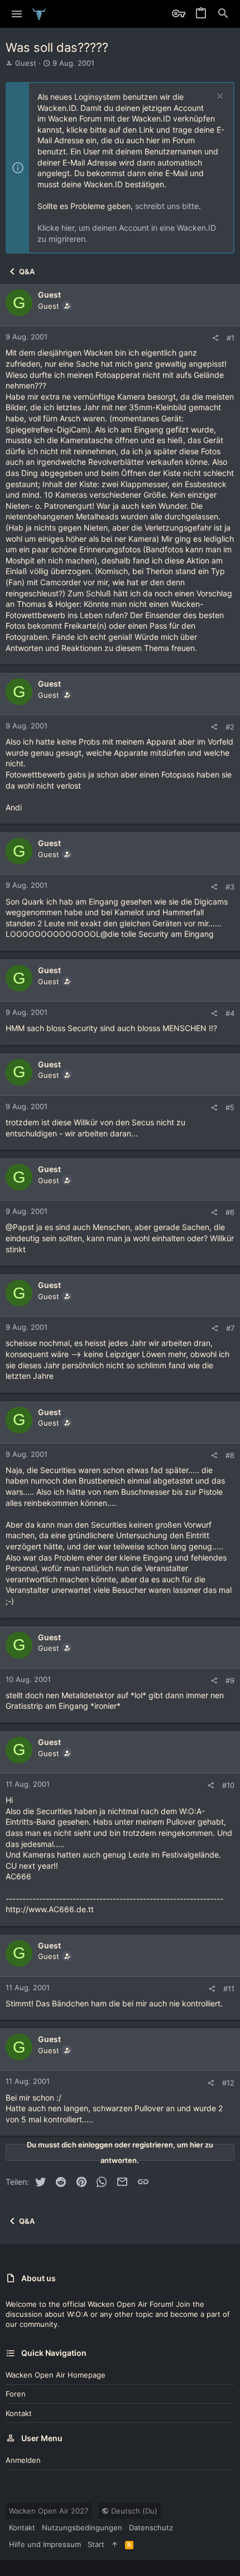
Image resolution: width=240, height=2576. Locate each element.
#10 (228, 1785)
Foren (16, 2394)
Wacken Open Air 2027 (49, 2511)
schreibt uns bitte (167, 206)
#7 (230, 1328)
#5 (230, 1107)
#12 (228, 2083)
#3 (230, 887)
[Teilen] (215, 338)
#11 (229, 1989)
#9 (230, 1680)
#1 (231, 338)
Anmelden (23, 2460)
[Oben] (115, 2544)
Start (96, 2544)
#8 (230, 1455)
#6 (230, 1212)
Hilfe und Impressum (45, 2544)
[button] (17, 14)
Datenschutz (151, 2528)
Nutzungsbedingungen (82, 2528)
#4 (230, 1013)
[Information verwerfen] (219, 97)
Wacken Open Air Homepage (56, 2375)
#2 (230, 727)
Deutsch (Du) (133, 2511)
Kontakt (19, 2413)
